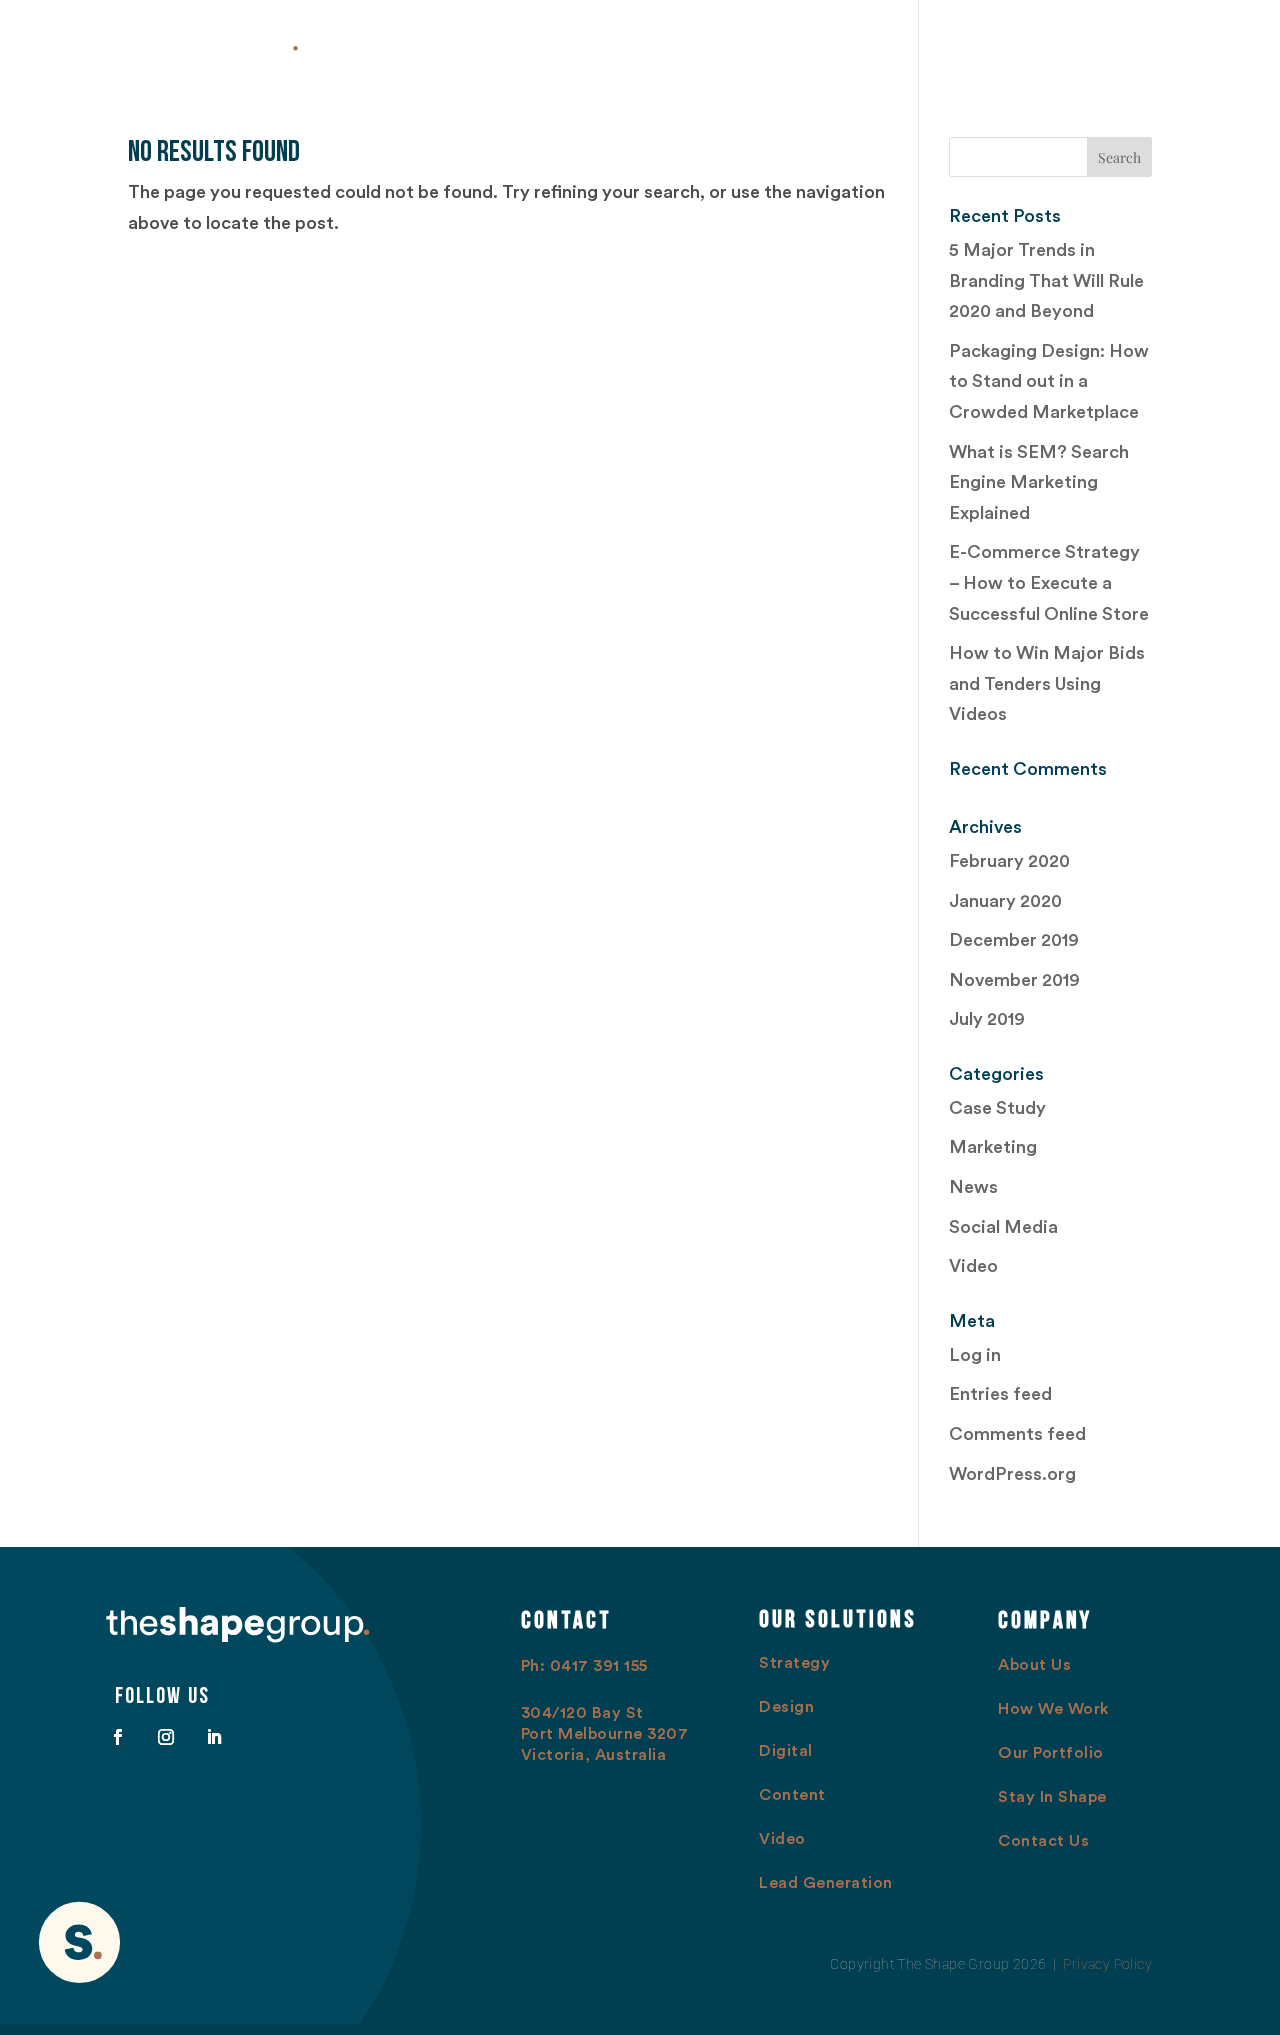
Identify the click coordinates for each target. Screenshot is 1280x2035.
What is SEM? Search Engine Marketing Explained (1039, 482)
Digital (786, 1751)
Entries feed (1000, 1394)
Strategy (794, 1663)
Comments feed (1017, 1434)
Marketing (993, 1147)
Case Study (997, 1108)
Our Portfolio (944, 42)
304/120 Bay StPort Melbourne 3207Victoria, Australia (605, 1734)
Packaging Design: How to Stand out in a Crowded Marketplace (1049, 381)
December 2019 (1014, 940)
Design (786, 1707)
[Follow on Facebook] (118, 1737)
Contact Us (1172, 42)
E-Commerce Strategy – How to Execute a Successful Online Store (1049, 582)
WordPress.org (1012, 1474)
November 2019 (1014, 980)
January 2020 (1005, 901)
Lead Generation (826, 1883)
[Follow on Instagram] (166, 1737)
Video (973, 1266)
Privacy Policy (1107, 1964)
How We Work (686, 42)
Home (505, 42)
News (973, 1187)
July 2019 (987, 1019)
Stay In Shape (1062, 42)
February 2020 (1009, 861)
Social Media (1003, 1227)
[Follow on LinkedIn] (214, 1737)
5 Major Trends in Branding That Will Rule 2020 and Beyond (1046, 280)
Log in (975, 1355)
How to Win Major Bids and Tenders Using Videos (1047, 683)
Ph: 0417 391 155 (584, 1666)
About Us (582, 42)
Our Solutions (806, 42)
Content (792, 1795)
